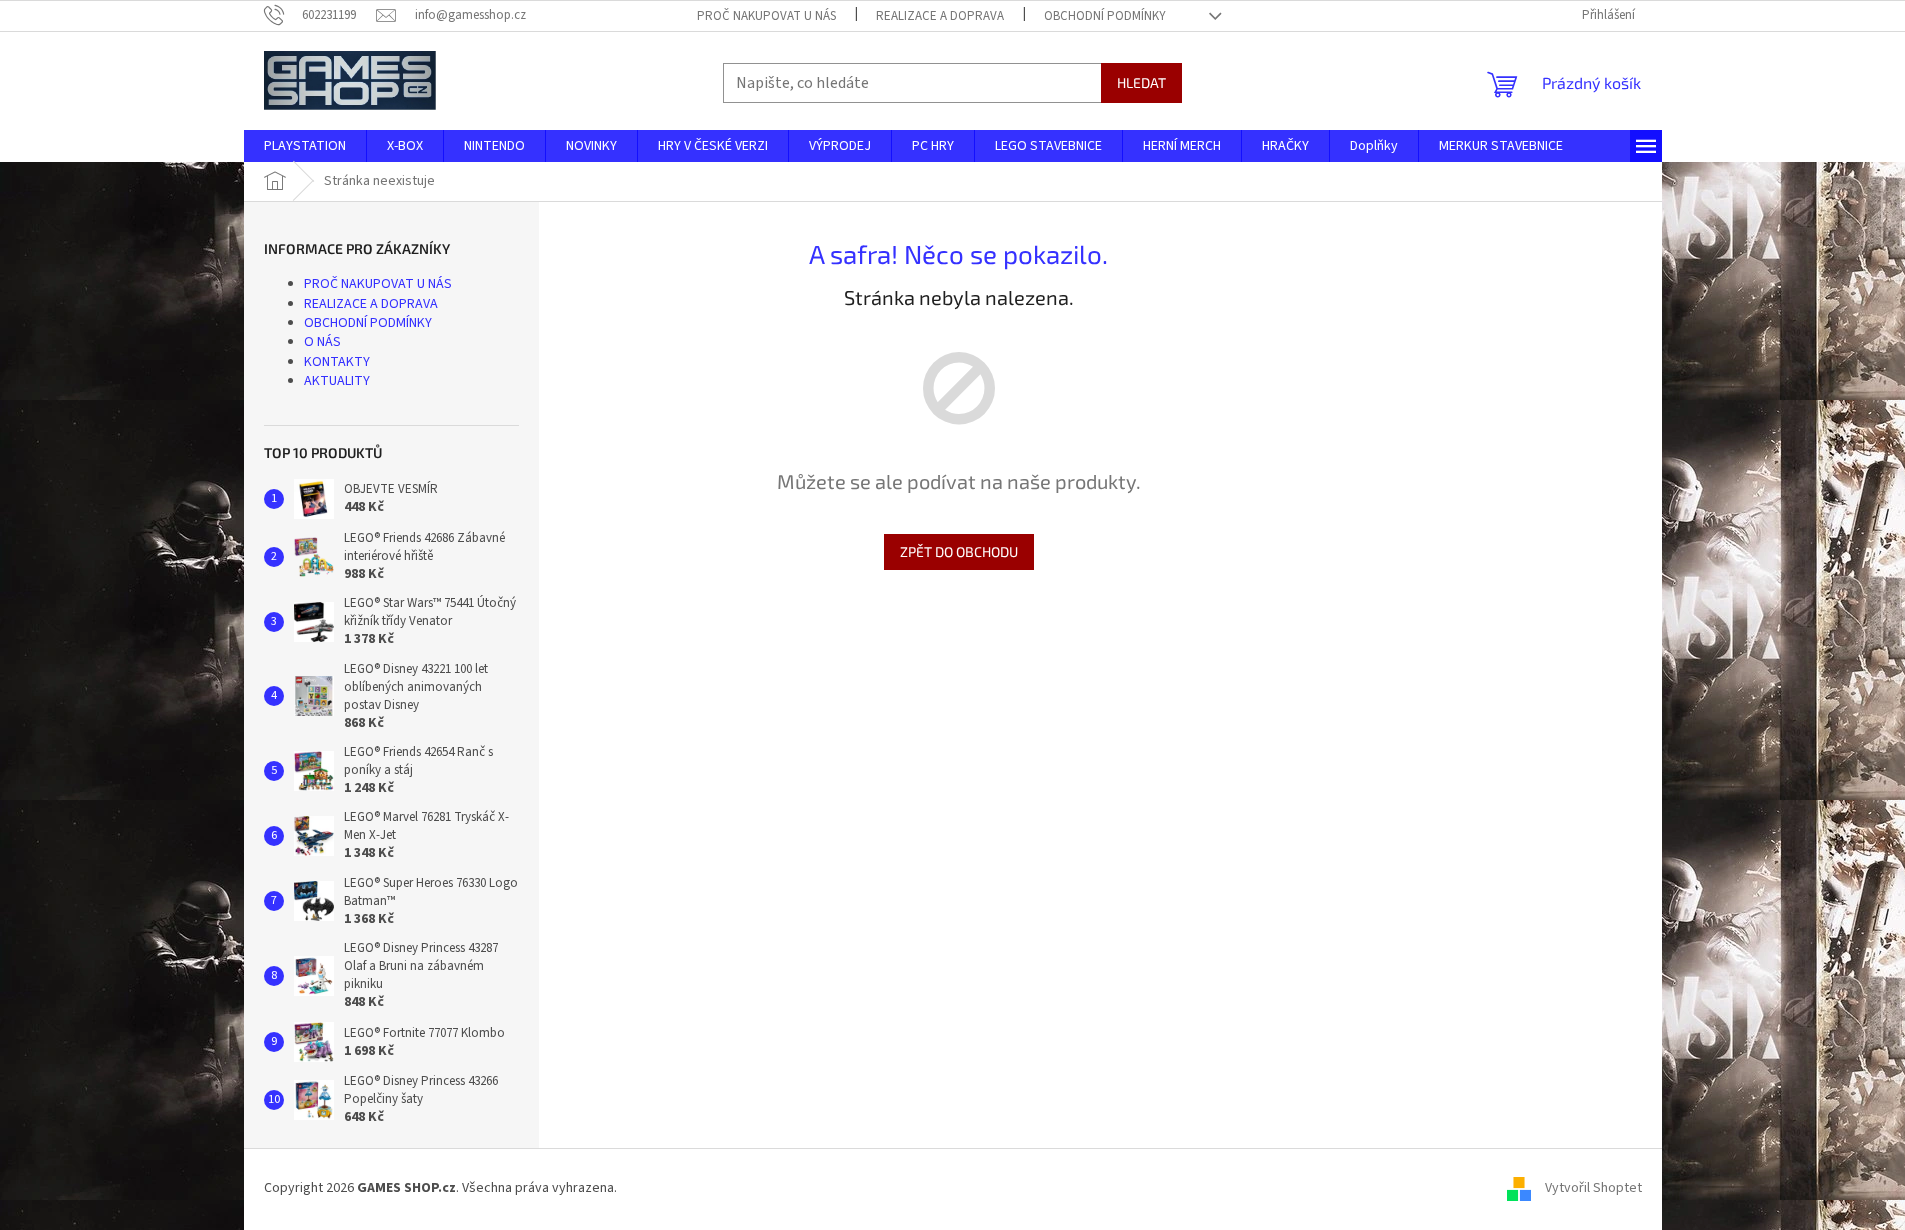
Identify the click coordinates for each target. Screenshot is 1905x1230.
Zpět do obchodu (959, 551)
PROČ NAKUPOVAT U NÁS (766, 16)
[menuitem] (305, 146)
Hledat (1141, 82)
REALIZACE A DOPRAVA (940, 16)
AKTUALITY (337, 381)
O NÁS (322, 342)
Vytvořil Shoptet (1593, 1189)
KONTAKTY (337, 362)
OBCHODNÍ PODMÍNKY (1105, 16)
